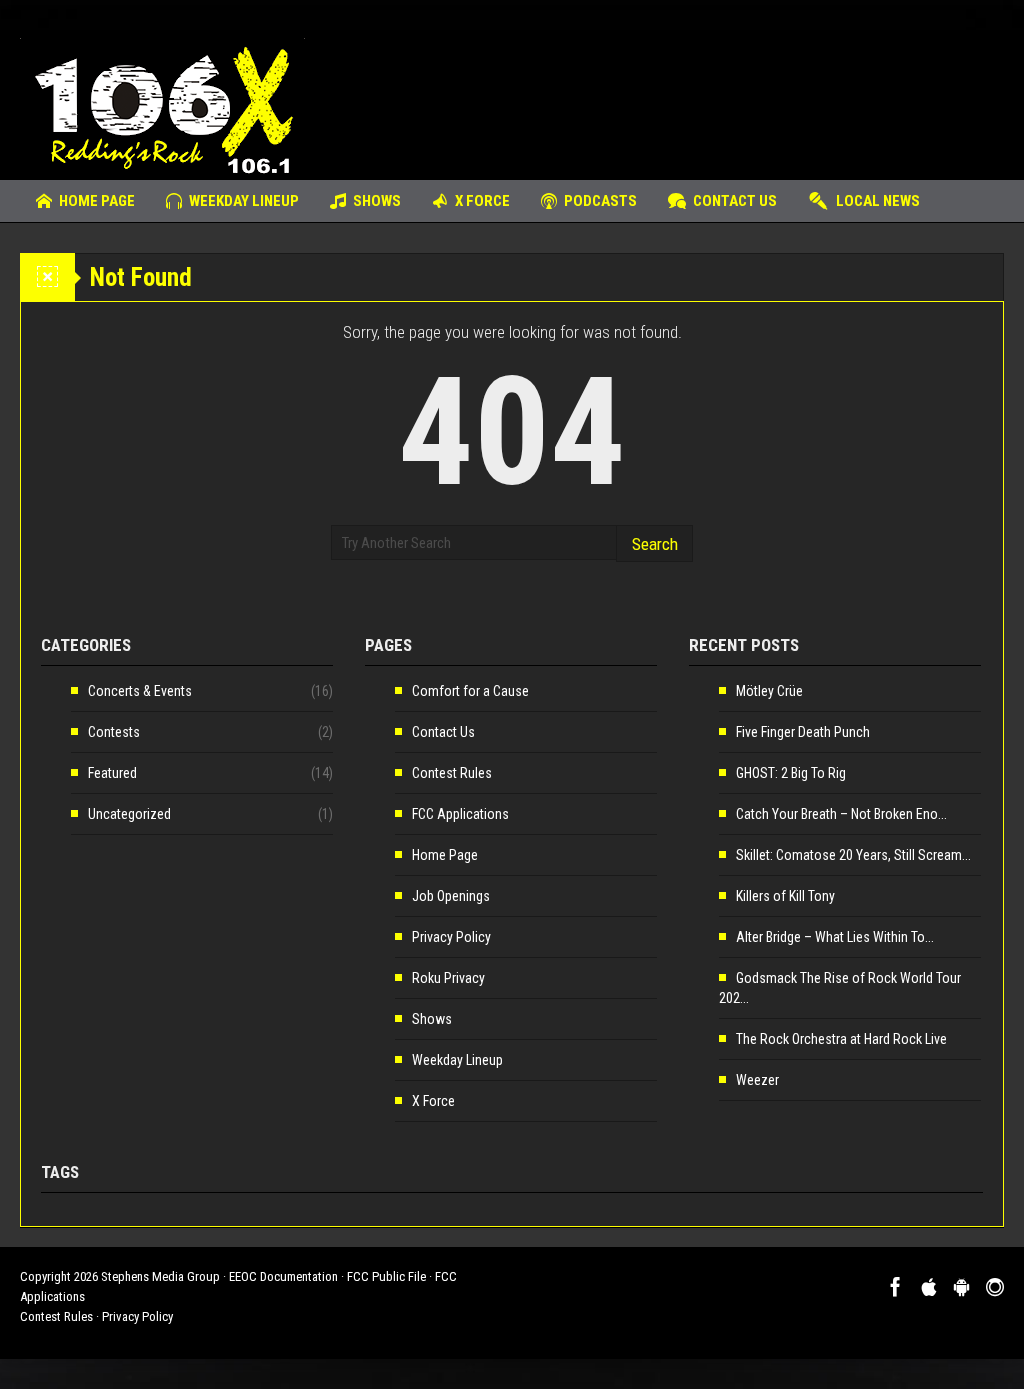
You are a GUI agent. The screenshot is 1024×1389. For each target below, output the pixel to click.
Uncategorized (129, 814)
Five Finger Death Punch (803, 732)
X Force (482, 201)
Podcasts (600, 201)
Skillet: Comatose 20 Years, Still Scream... (853, 855)
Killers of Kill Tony (785, 896)
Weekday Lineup (244, 201)
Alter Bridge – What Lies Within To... (835, 937)
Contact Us (735, 201)
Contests (114, 732)
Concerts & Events (140, 691)
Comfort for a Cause (470, 691)
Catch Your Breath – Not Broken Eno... (841, 814)
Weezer (757, 1080)
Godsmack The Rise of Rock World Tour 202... (840, 988)
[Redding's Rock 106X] (162, 105)
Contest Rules (452, 773)
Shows (377, 201)
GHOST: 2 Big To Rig (791, 773)
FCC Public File (386, 1276)
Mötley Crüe (769, 691)
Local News (878, 201)
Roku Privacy (448, 978)
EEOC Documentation (283, 1276)
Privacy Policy (451, 937)
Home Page (97, 201)
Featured (112, 773)
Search (655, 544)
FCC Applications (460, 814)
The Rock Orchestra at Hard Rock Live (841, 1039)
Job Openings (451, 896)
